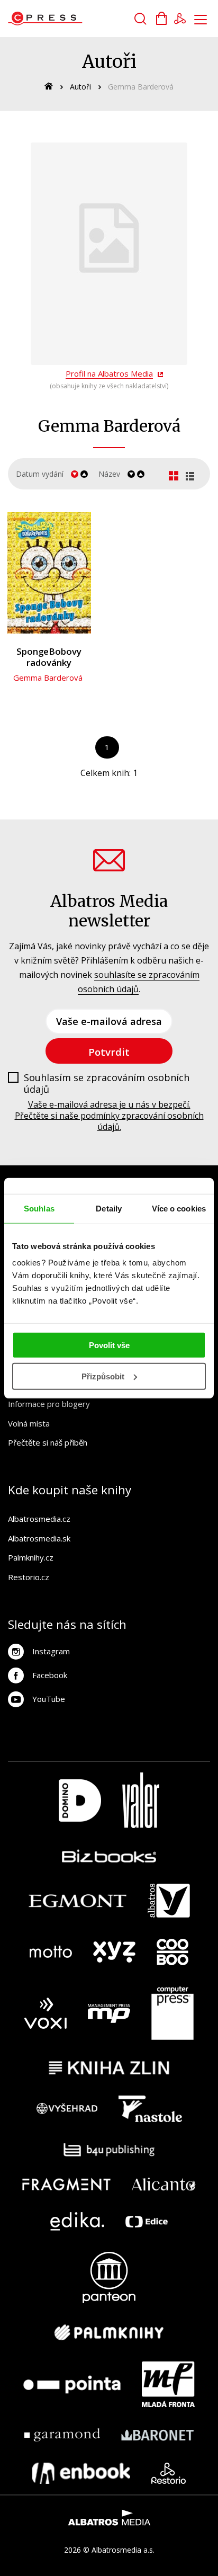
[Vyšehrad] (67, 2109)
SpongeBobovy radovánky (49, 657)
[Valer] (141, 1800)
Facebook (50, 1675)
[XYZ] (114, 1952)
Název (109, 474)
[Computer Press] (172, 2013)
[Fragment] (66, 2184)
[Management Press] (109, 2013)
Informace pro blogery (49, 1404)
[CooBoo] (172, 1952)
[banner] (68, 19)
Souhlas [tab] (39, 1208)
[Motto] (51, 1952)
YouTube (49, 1699)
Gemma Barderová (48, 678)
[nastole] (150, 2109)
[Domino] (80, 1800)
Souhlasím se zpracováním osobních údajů (107, 1084)
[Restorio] (169, 2473)
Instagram (51, 1651)
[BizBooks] (109, 1856)
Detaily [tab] (109, 1208)
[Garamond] (62, 2435)
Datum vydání (40, 474)
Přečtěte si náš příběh (48, 1442)
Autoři (80, 87)
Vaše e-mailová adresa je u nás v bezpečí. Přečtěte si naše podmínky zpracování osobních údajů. (109, 1116)
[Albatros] (169, 1901)
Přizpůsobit (103, 1376)
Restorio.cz (29, 1577)
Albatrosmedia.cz (39, 1519)
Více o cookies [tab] (179, 1208)
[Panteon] (109, 2278)
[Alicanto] (164, 2184)
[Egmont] (78, 1901)
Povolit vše (109, 1345)
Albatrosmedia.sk (39, 1538)
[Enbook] (81, 2473)
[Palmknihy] (109, 2332)
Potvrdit (109, 1052)
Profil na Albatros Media (109, 373)
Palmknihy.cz (31, 1557)
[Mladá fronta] (168, 2384)
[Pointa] (72, 2384)
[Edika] (77, 2221)
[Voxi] (46, 2013)
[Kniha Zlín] (109, 2068)
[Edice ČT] (147, 2221)
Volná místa (29, 1423)
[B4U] (109, 2150)
